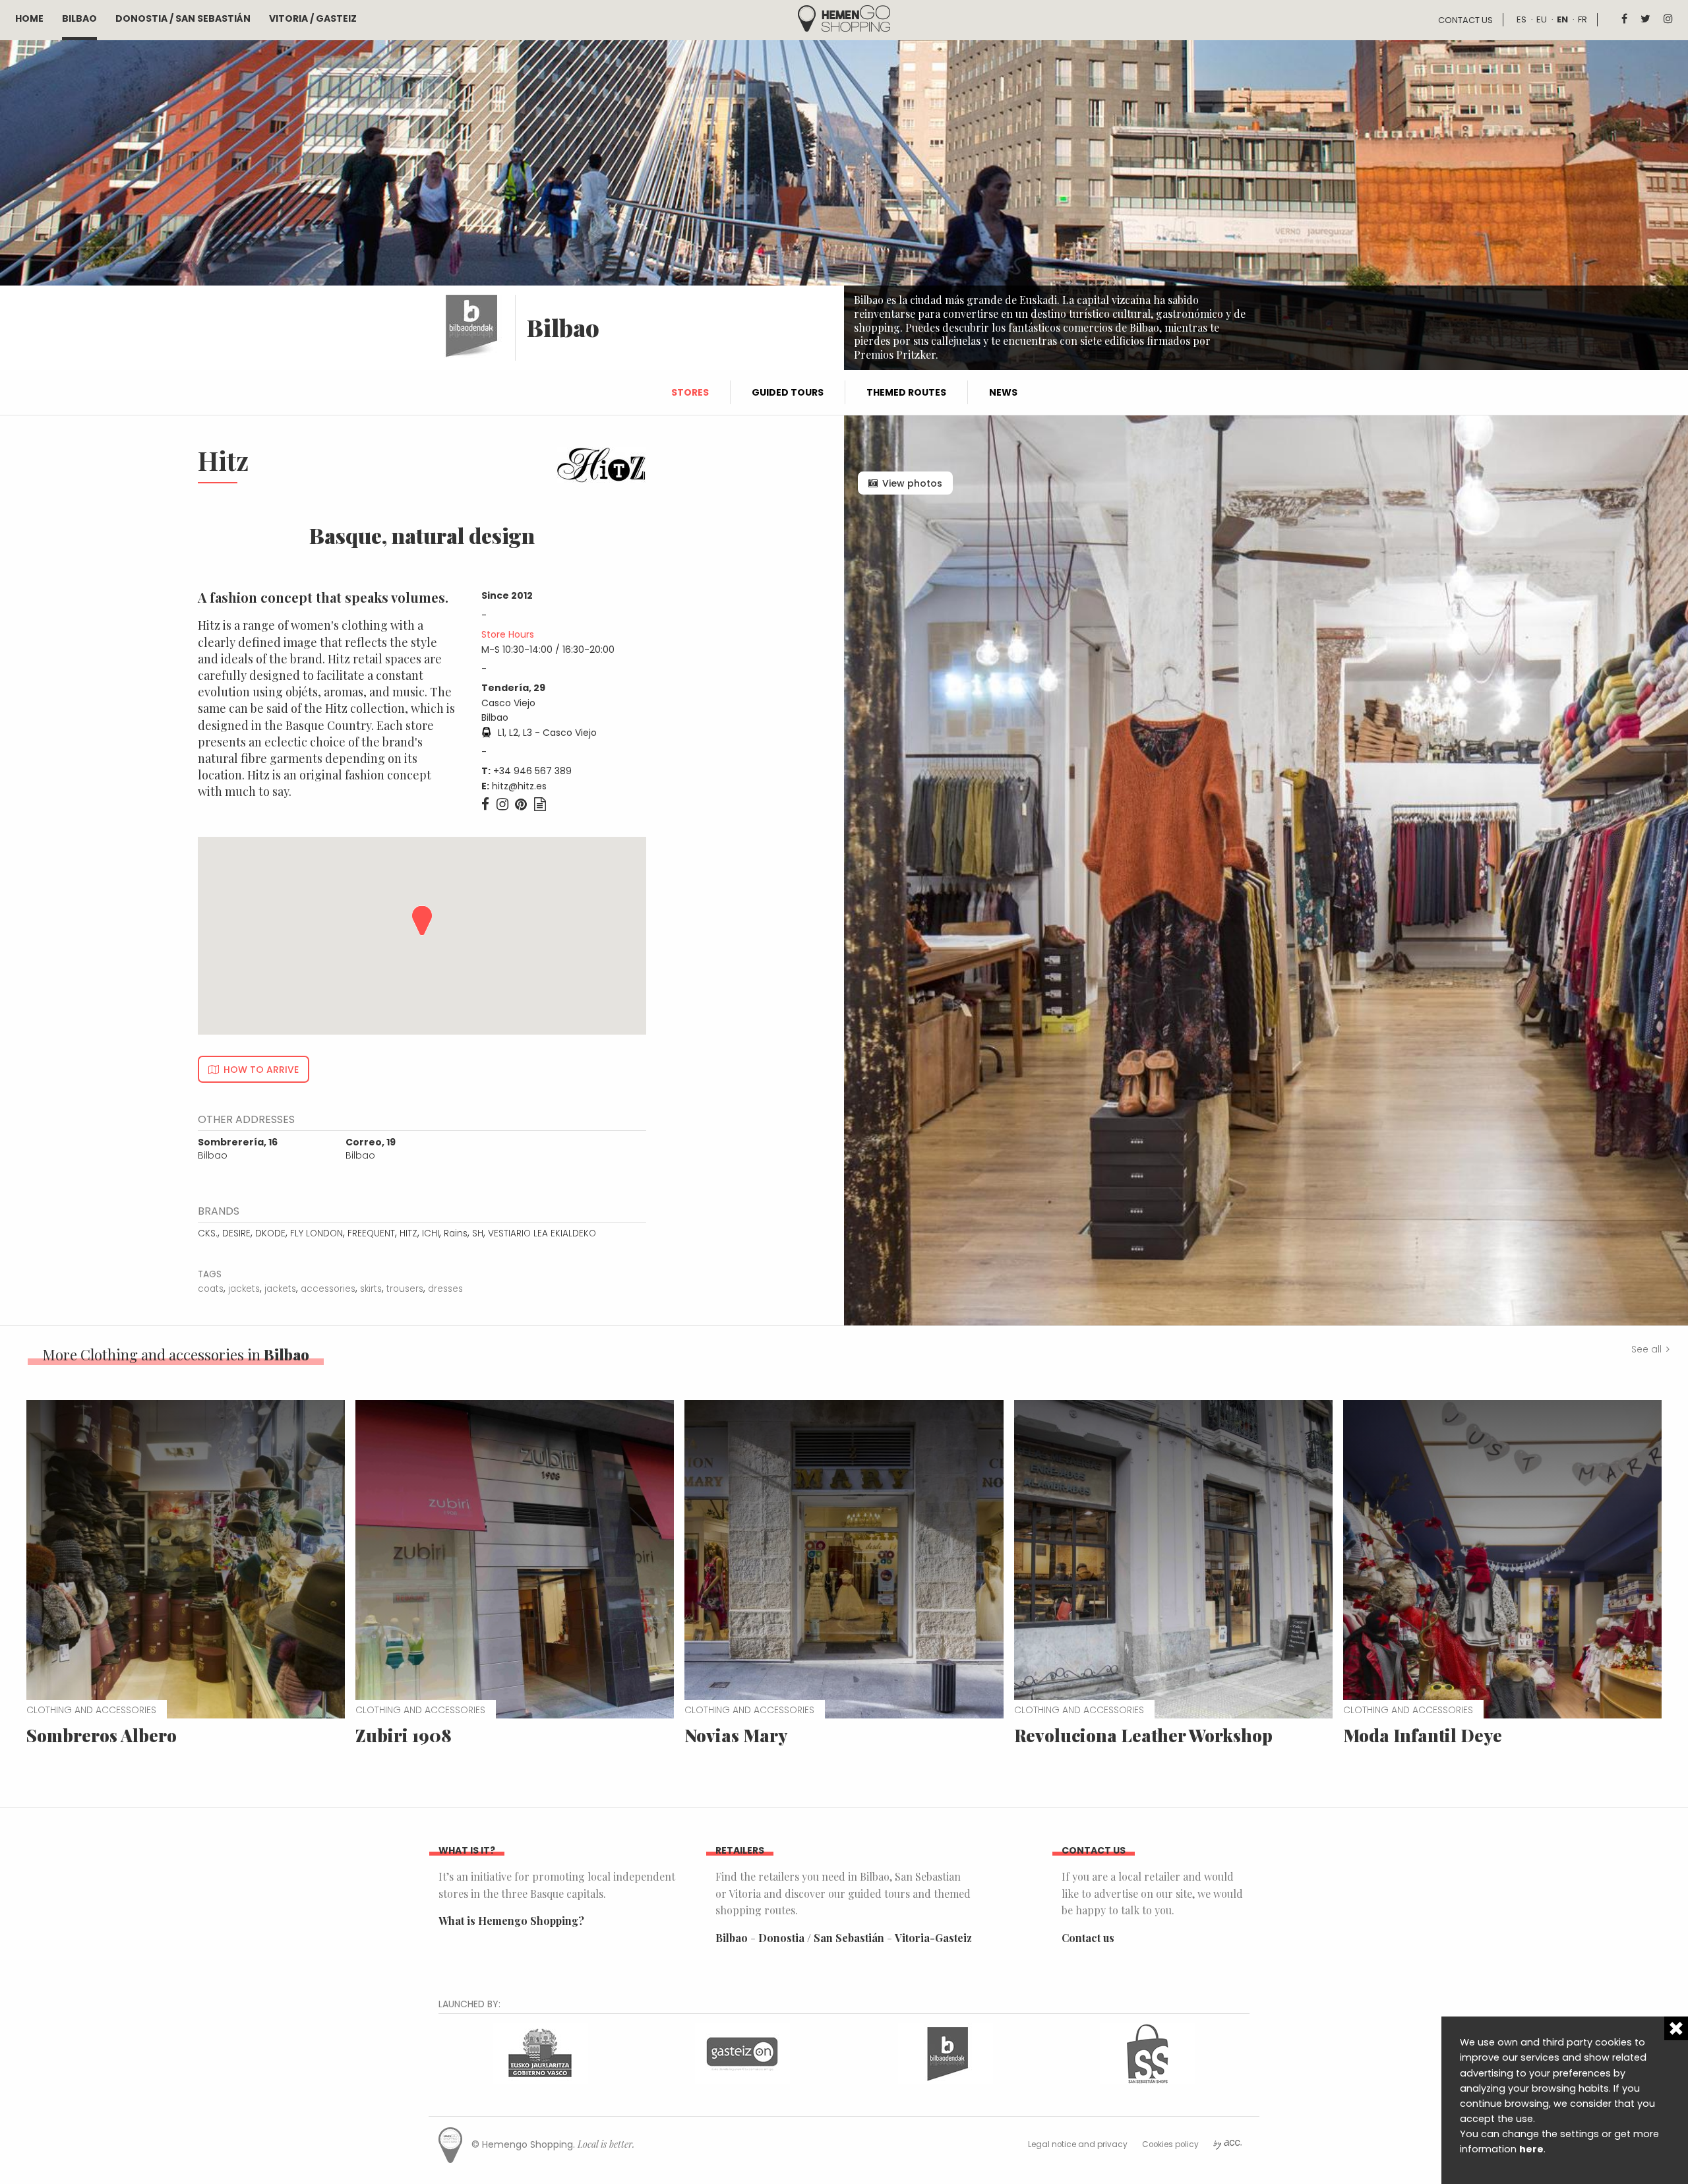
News (1003, 392)
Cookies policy (1170, 2144)
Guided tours (788, 392)
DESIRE (236, 1233)
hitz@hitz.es (519, 786)
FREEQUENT (371, 1233)
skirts (371, 1289)
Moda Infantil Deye (1423, 1735)
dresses (445, 1289)
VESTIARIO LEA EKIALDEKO (542, 1233)
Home (29, 18)
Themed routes (906, 392)
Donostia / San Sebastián (183, 18)
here (1531, 2149)
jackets (244, 1289)
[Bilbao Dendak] (946, 2052)
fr (1582, 19)
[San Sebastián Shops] (1148, 2052)
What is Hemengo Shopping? (511, 1921)
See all (1646, 1349)
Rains (456, 1233)
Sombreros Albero (102, 1735)
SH (478, 1233)
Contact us (1465, 20)
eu (1542, 19)
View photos (912, 483)
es (1522, 19)
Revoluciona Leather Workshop (1143, 1735)
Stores (690, 392)
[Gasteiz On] (742, 2052)
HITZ (408, 1233)
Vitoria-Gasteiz (933, 1938)
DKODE (270, 1233)
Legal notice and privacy (1078, 2144)
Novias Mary (736, 1735)
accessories (328, 1289)
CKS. (208, 1233)
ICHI (431, 1233)
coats (211, 1289)
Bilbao (79, 18)
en (1562, 19)
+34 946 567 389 (532, 771)
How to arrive (261, 1070)
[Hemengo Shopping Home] (844, 17)
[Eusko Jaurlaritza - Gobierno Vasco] (540, 2052)
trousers (405, 1289)
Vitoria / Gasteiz (313, 18)
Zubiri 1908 (404, 1735)
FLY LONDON (316, 1233)
